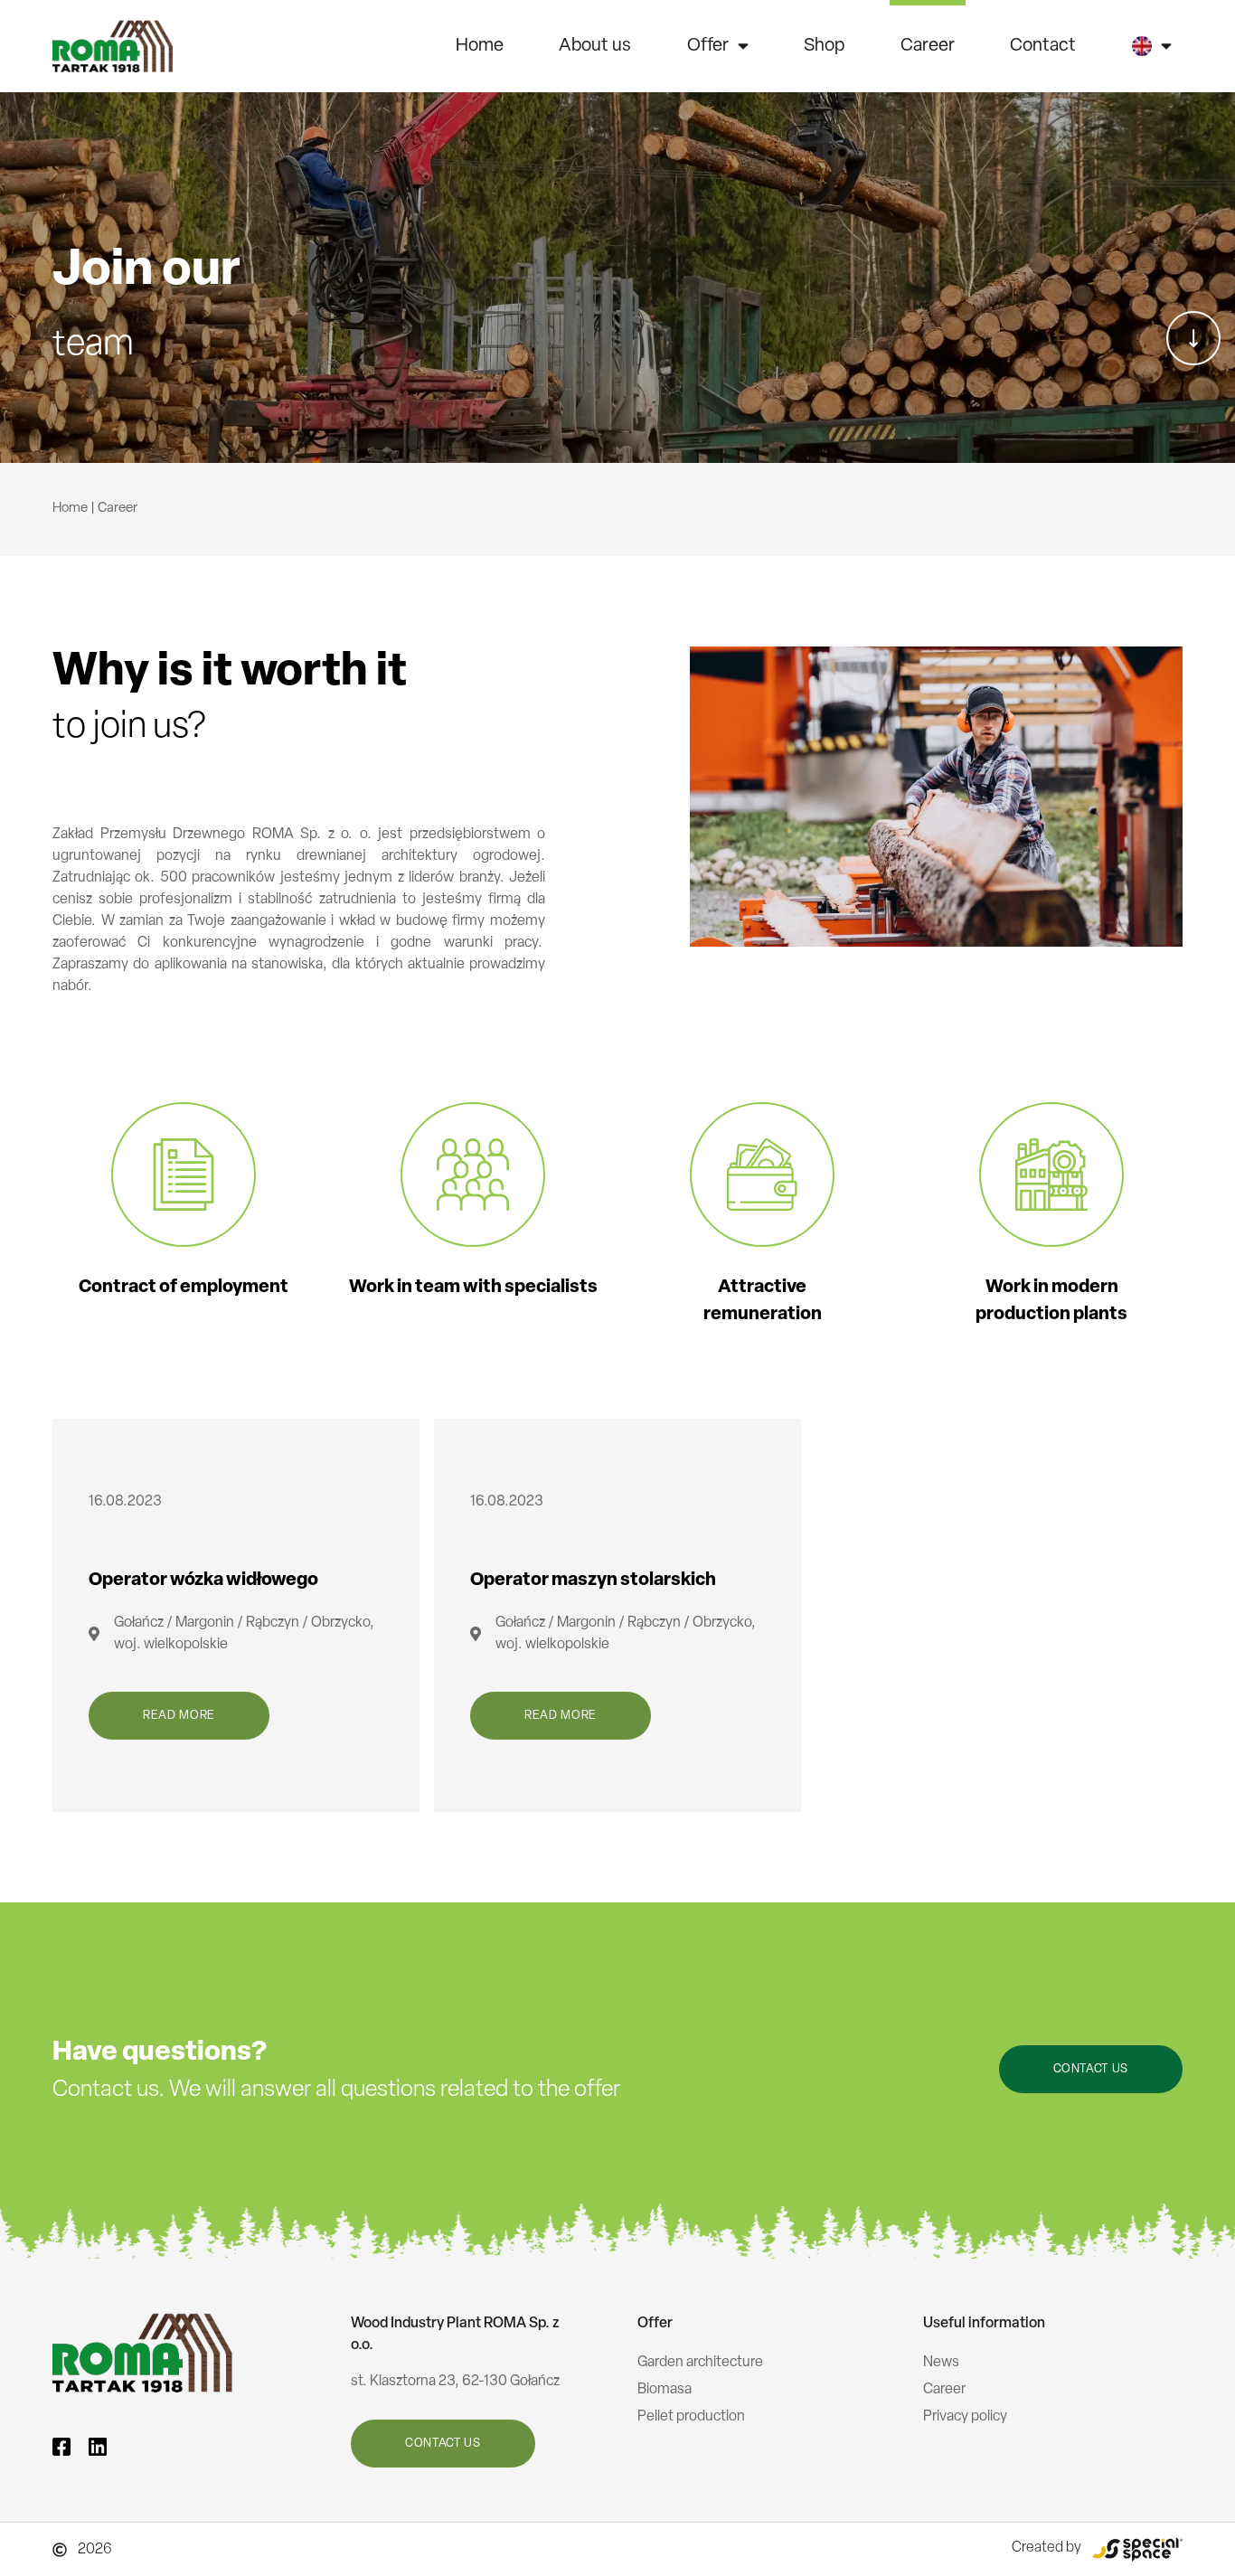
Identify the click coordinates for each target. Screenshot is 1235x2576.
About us (595, 46)
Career (928, 46)
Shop (824, 46)
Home (480, 46)
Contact (1043, 46)
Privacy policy (965, 2417)
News (941, 2363)
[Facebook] (61, 2447)
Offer (708, 46)
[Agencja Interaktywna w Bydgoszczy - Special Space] (1137, 2549)
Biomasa (665, 2390)
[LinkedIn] (98, 2447)
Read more (179, 1716)
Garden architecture (700, 2363)
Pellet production (691, 2417)
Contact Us (1091, 2069)
